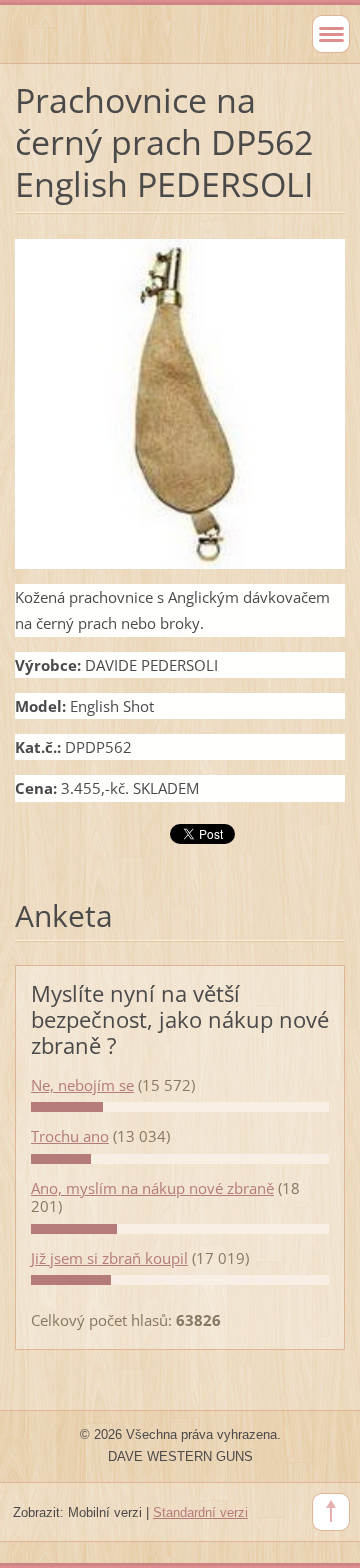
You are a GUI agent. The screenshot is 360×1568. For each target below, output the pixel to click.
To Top (331, 1512)
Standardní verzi (200, 1512)
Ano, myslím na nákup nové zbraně (152, 1188)
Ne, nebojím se (82, 1085)
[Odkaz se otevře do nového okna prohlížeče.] (180, 402)
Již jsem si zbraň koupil (109, 1258)
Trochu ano (70, 1136)
